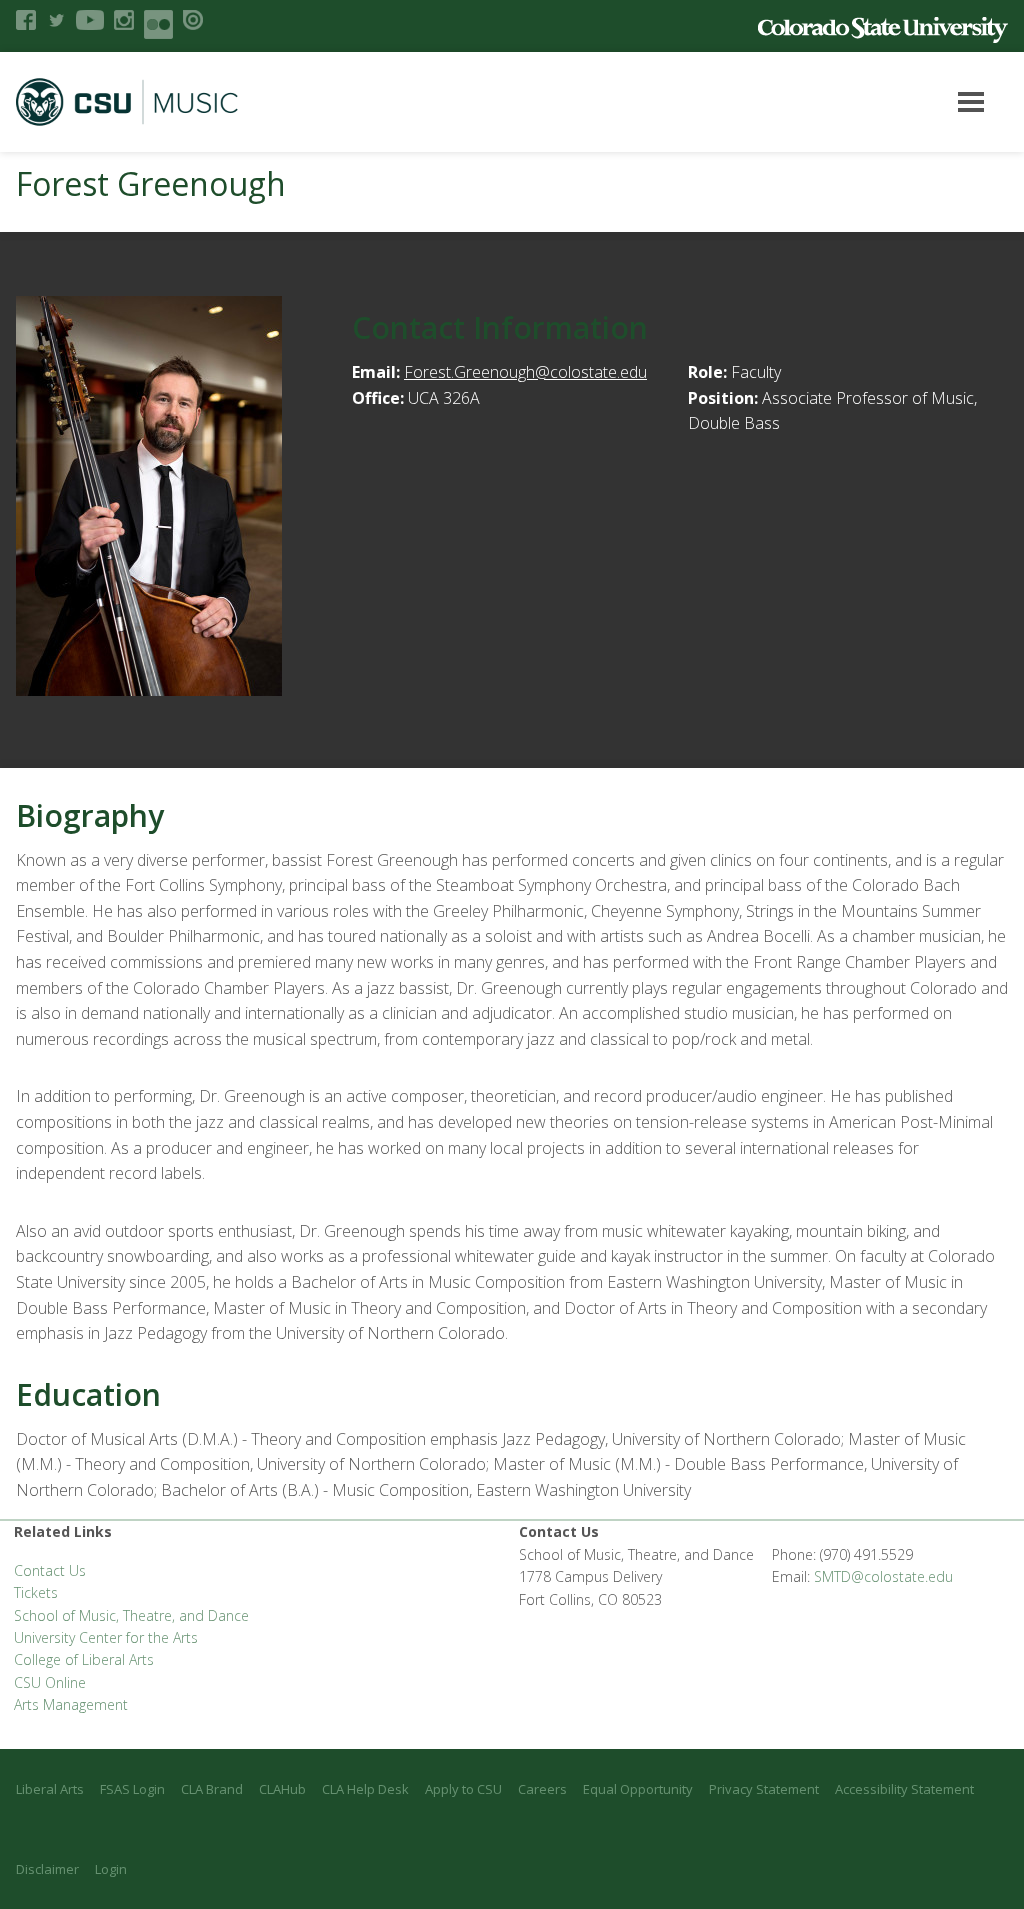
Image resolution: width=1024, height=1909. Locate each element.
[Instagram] (124, 20)
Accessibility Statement (904, 1789)
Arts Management (71, 1704)
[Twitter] (56, 20)
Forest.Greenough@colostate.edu (525, 372)
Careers (542, 1789)
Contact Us (50, 1570)
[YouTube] (90, 20)
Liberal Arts (50, 1789)
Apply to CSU (463, 1789)
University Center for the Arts (106, 1637)
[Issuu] (193, 20)
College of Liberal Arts (84, 1659)
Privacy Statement (764, 1789)
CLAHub (282, 1789)
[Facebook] (26, 20)
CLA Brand (212, 1789)
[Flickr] (158, 24)
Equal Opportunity (638, 1789)
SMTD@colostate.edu (883, 1576)
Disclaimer (47, 1869)
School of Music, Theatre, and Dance (131, 1615)
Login (111, 1869)
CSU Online (50, 1682)
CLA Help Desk (365, 1789)
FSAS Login (132, 1789)
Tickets (36, 1592)
